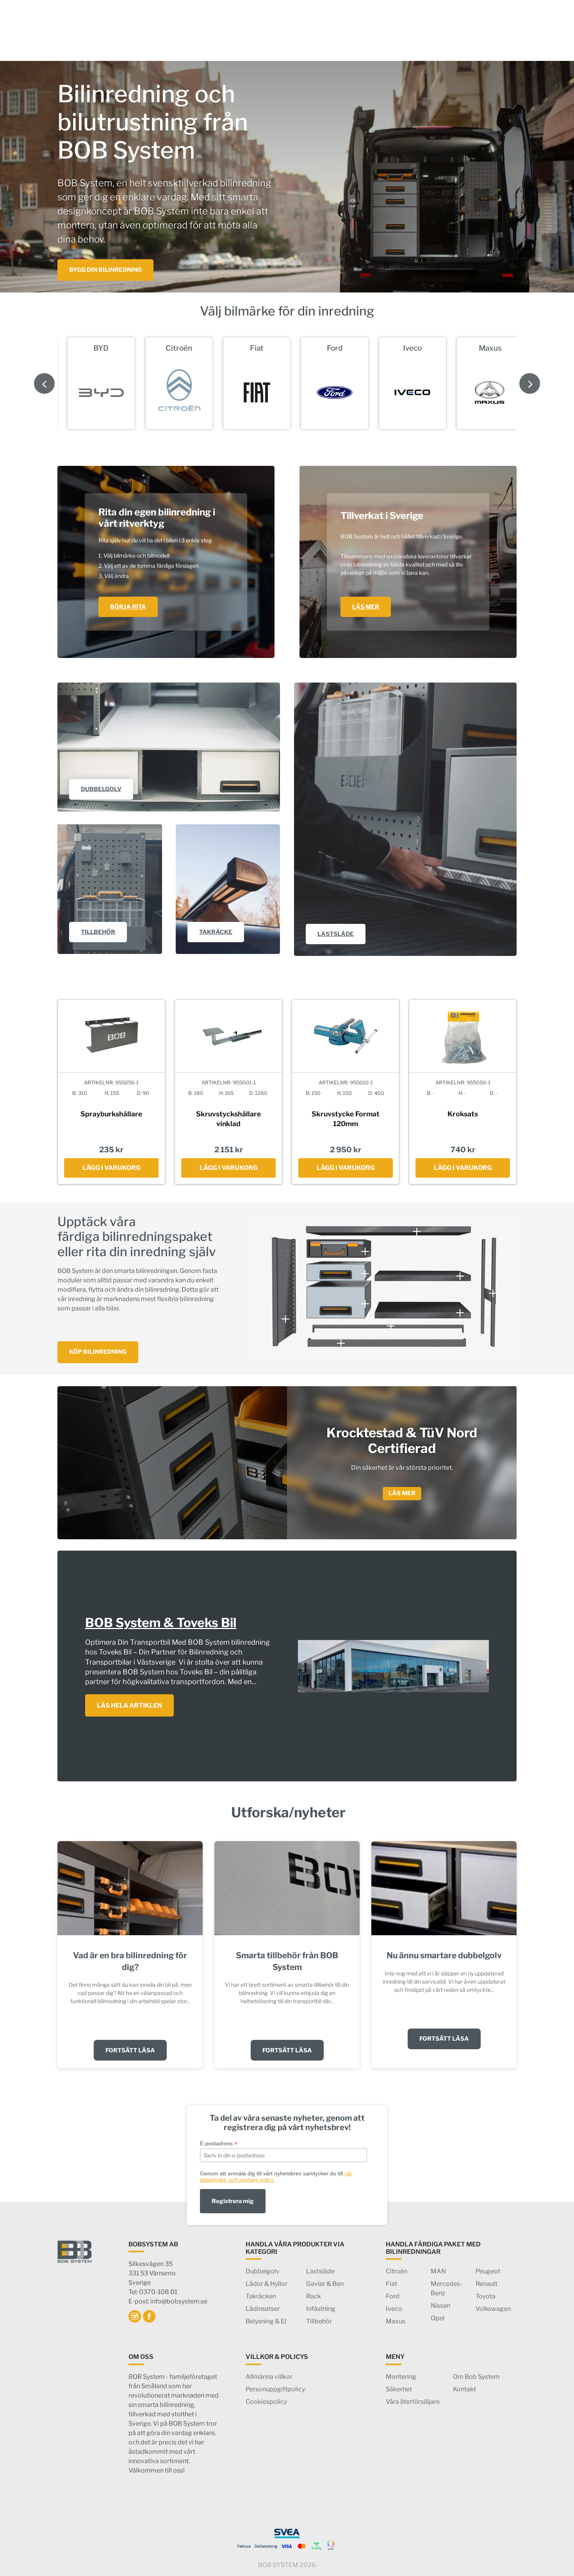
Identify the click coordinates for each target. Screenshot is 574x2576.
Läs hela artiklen (129, 1705)
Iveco (394, 2309)
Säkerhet (348, 40)
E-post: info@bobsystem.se (168, 2301)
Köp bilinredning (98, 1352)
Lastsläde (320, 2271)
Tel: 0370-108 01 (153, 2292)
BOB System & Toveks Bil (161, 1623)
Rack (314, 2296)
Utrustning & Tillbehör (237, 40)
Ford (393, 2296)
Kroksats (463, 1114)
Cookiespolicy (266, 2402)
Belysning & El (266, 2321)
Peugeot (488, 2271)
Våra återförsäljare (413, 2402)
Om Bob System (476, 2377)
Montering (308, 40)
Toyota (486, 2296)
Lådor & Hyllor (266, 2284)
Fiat (391, 2284)
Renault (487, 2284)
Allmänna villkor (269, 2377)
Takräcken (261, 2296)
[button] (530, 383)
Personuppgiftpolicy (275, 2389)
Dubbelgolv (263, 2271)
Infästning (321, 2309)
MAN (438, 2271)
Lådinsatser (263, 2309)
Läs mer (402, 1493)
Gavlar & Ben (325, 2284)
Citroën (397, 2271)
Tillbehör (319, 2321)
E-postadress (219, 2144)
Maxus (396, 2321)
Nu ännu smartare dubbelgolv (444, 1955)
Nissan (440, 2306)
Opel (438, 2318)
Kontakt (445, 40)
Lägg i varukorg (111, 1168)
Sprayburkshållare (111, 1114)
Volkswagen (493, 2309)
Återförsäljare (398, 40)
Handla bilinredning (150, 40)
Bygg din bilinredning (105, 270)
